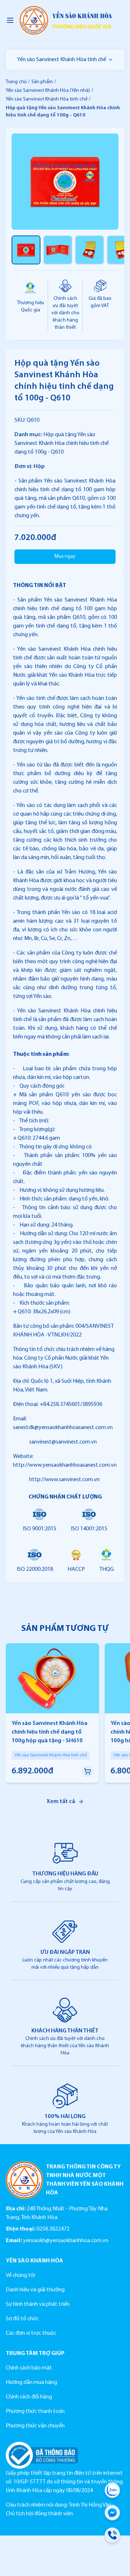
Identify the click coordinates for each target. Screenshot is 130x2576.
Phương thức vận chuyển (35, 2426)
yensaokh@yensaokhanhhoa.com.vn (66, 2241)
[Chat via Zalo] (112, 2492)
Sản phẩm (42, 82)
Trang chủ (16, 82)
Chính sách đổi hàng (29, 2397)
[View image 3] (90, 250)
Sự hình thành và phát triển (38, 2304)
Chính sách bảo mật (29, 2368)
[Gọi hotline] (112, 2537)
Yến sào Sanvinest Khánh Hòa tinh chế (62, 60)
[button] (87, 1771)
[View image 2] (58, 250)
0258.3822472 (53, 2229)
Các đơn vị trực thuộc (31, 2333)
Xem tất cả (61, 1802)
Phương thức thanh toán (35, 2411)
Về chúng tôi (20, 2275)
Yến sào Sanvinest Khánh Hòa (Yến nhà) (48, 91)
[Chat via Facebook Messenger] (112, 2514)
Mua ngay (65, 556)
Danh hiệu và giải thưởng (35, 2290)
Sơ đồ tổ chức (22, 2319)
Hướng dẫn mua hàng (31, 2382)
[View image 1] (26, 250)
